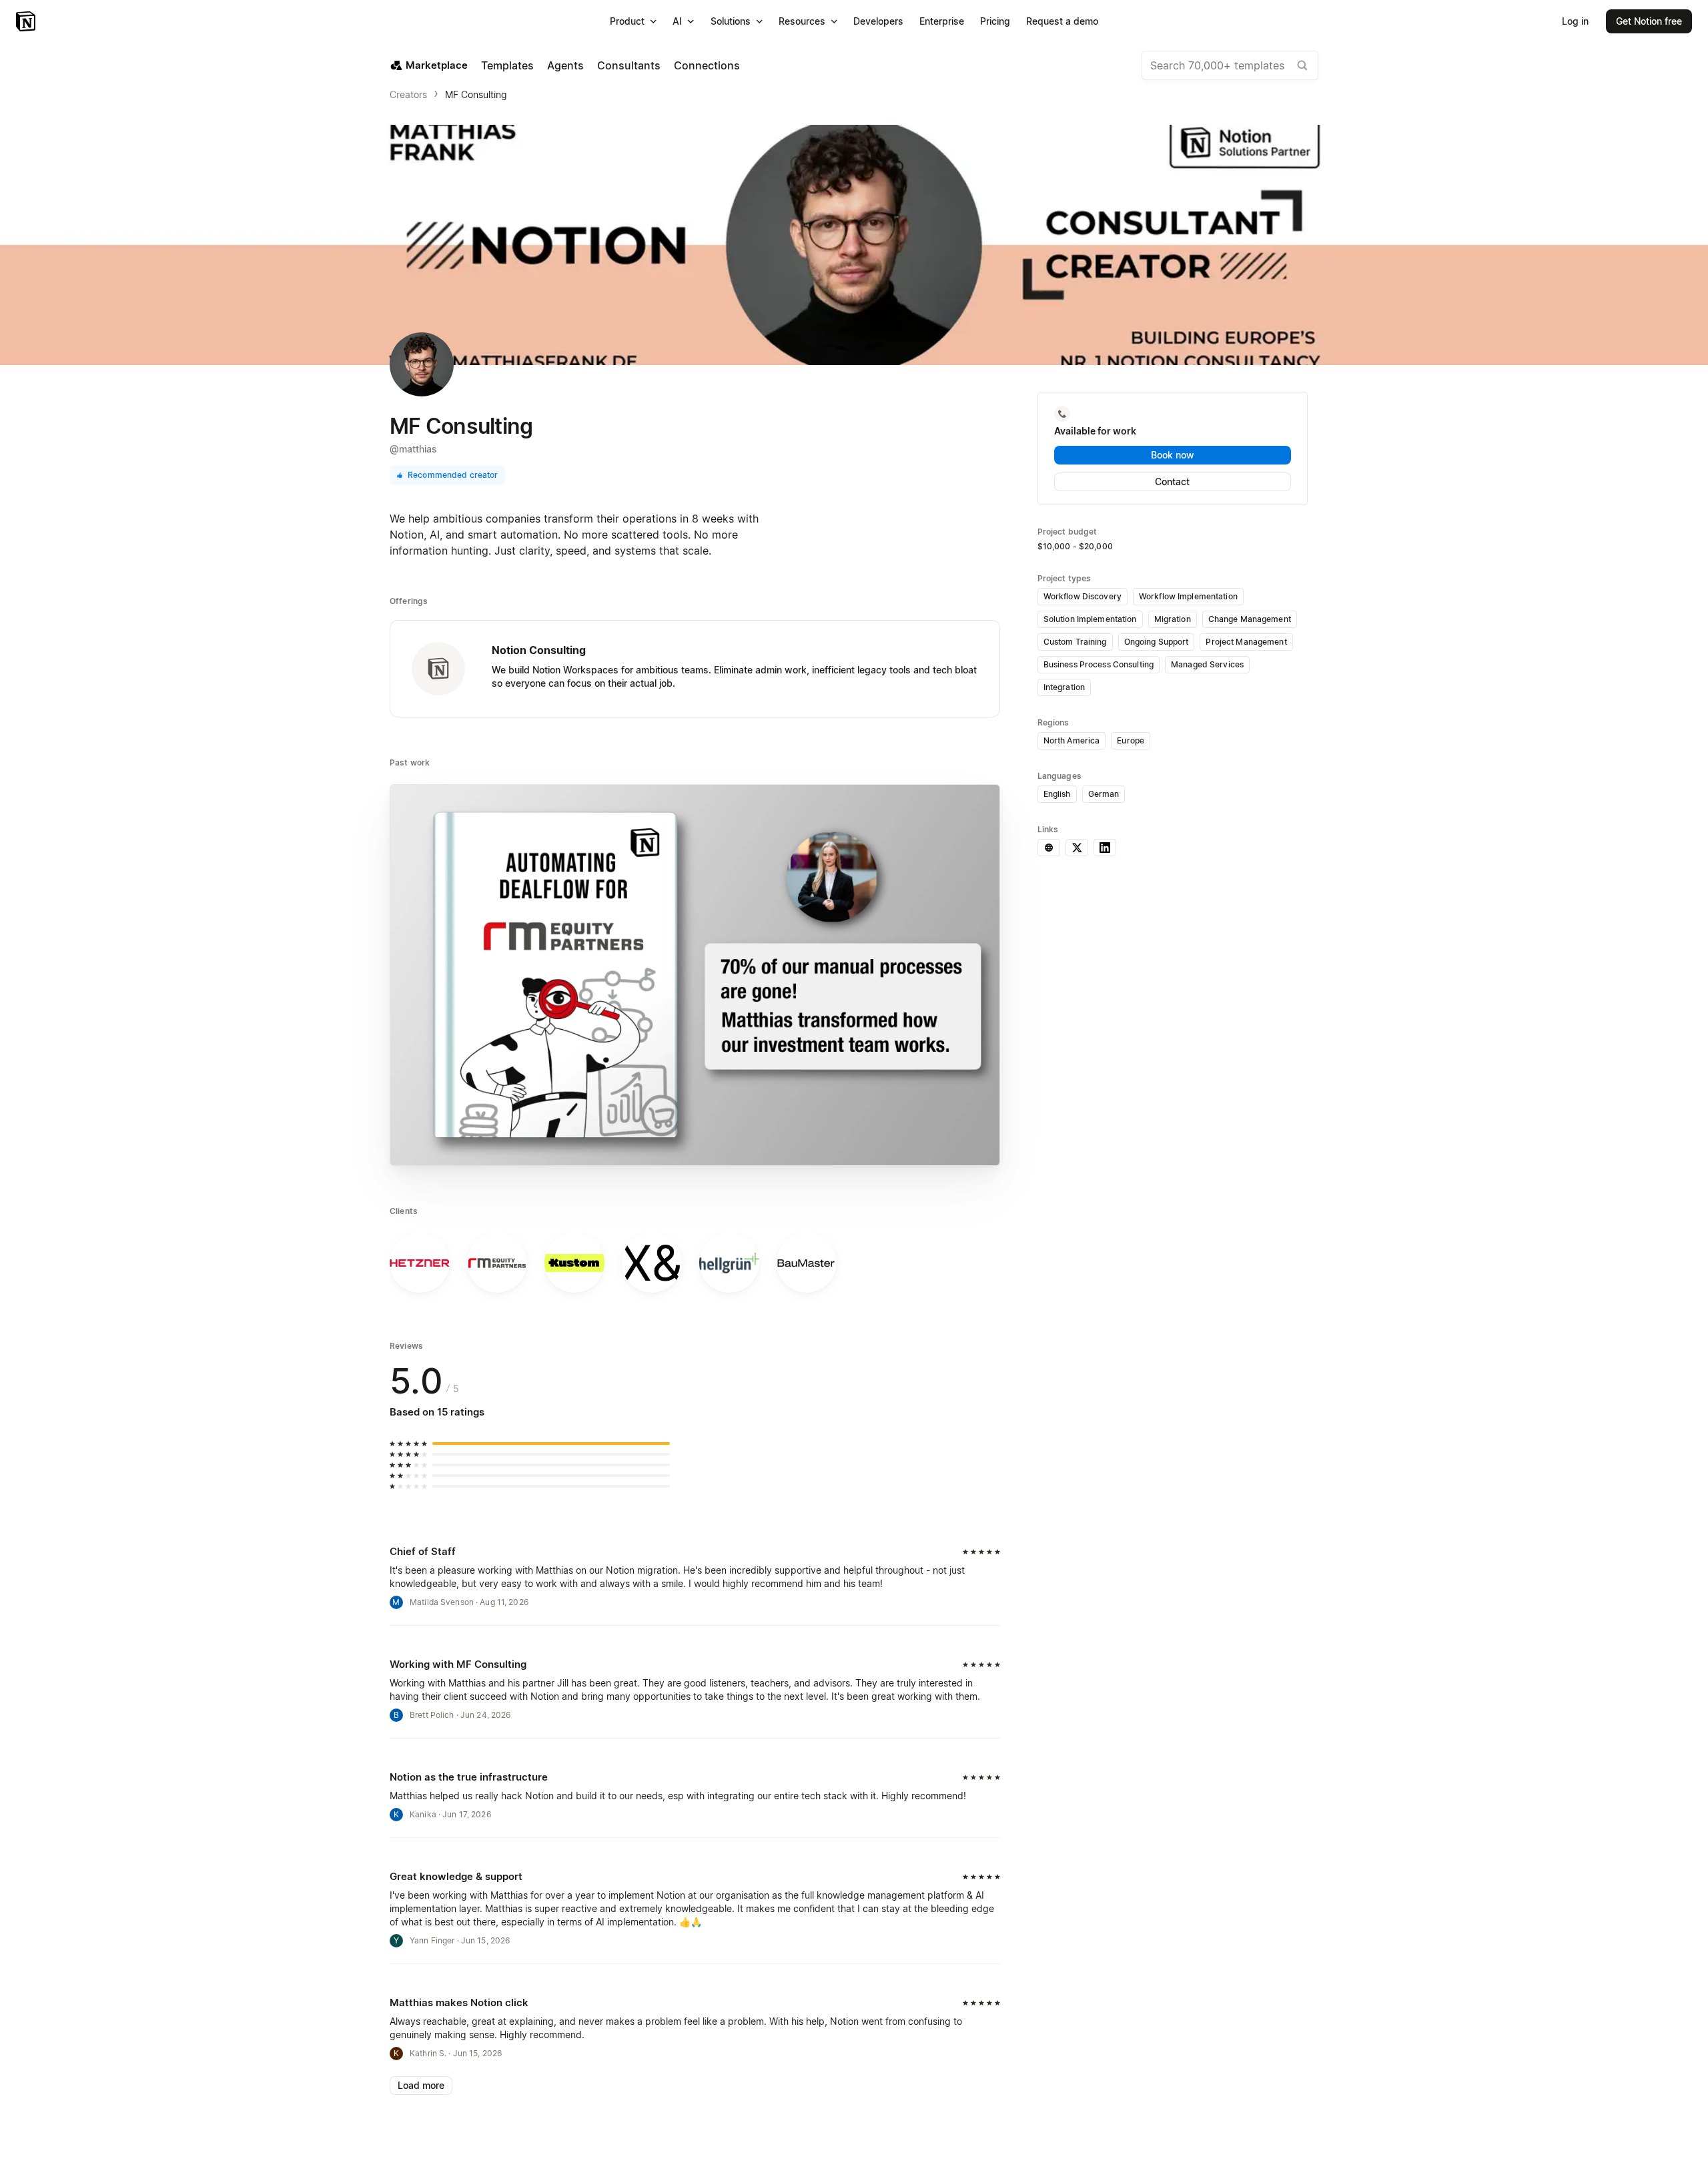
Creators (408, 94)
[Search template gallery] (1302, 65)
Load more (421, 2085)
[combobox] (1230, 65)
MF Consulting (476, 94)
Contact (1172, 482)
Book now (1173, 455)
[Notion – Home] (27, 21)
